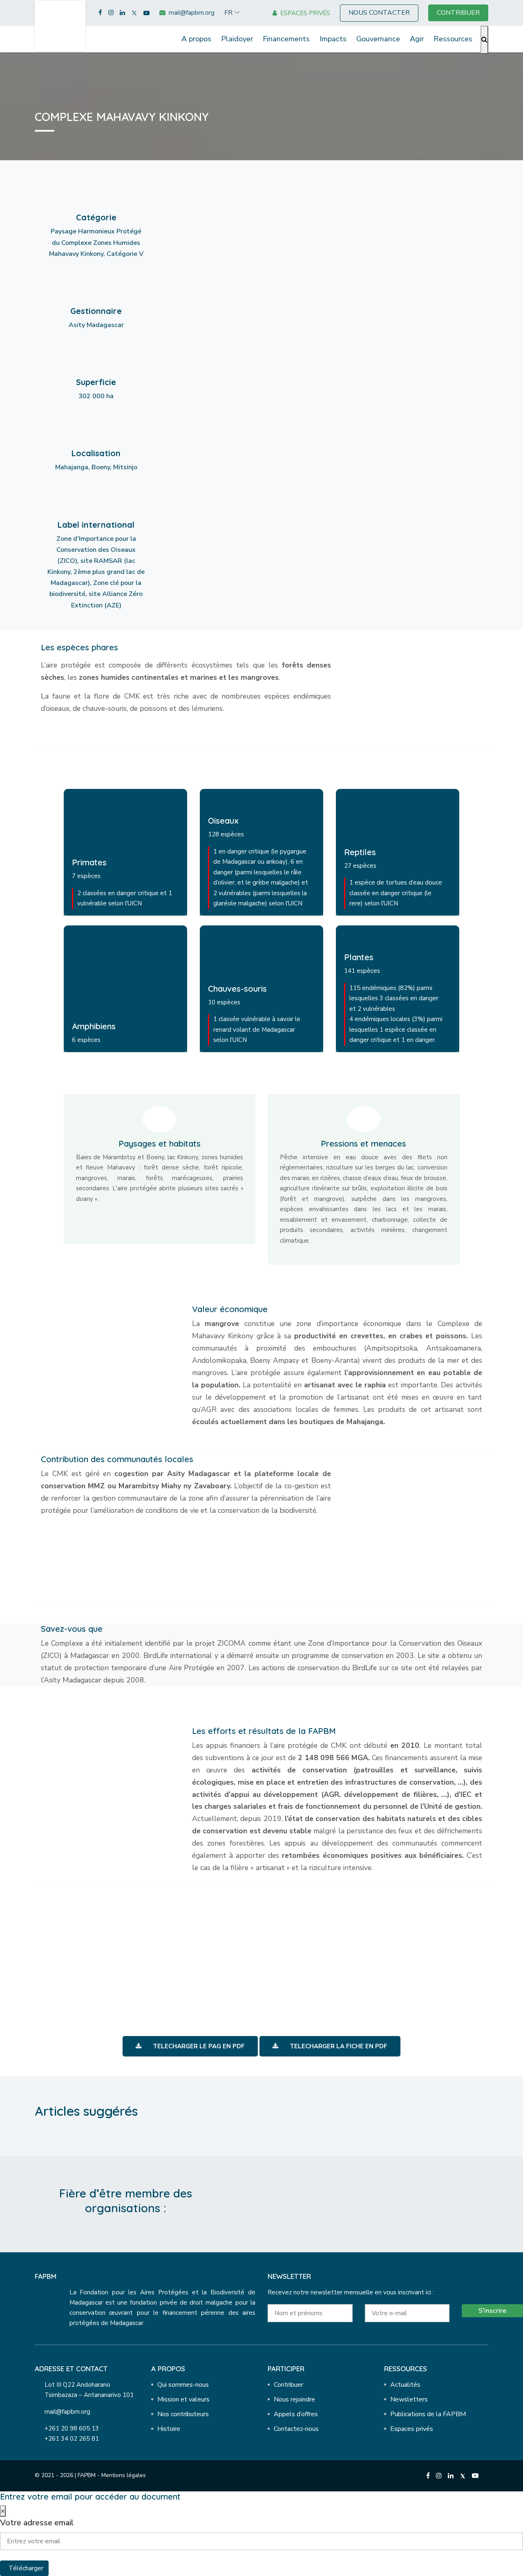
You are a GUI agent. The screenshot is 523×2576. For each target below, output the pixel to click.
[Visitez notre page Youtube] (146, 13)
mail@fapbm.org (67, 2412)
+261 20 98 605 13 (72, 2428)
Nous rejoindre (294, 2399)
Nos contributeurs (183, 2414)
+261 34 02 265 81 (72, 2439)
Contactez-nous (296, 2429)
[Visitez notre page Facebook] (100, 13)
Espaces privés (412, 2429)
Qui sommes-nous (183, 2385)
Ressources (453, 39)
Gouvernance (378, 39)
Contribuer (288, 2385)
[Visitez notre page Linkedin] (122, 13)
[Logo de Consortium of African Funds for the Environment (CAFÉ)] (272, 2203)
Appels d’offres (296, 2414)
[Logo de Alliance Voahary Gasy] (402, 2203)
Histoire (169, 2429)
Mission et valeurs (183, 2399)
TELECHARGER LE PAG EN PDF (198, 2046)
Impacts (333, 39)
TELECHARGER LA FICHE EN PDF (338, 2046)
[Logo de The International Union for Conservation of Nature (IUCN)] (359, 2203)
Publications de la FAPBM (428, 2414)
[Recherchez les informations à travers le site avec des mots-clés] (484, 40)
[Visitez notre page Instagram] (111, 13)
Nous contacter (379, 13)
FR (228, 13)
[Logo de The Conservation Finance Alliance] (315, 2203)
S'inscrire (492, 2311)
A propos (196, 39)
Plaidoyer (237, 39)
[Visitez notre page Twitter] (134, 13)
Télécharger (26, 2568)
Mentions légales (124, 2475)
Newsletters (409, 2399)
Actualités (405, 2385)
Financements (286, 39)
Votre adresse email (37, 2523)
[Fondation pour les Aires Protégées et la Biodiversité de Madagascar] (60, 25)
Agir (417, 39)
